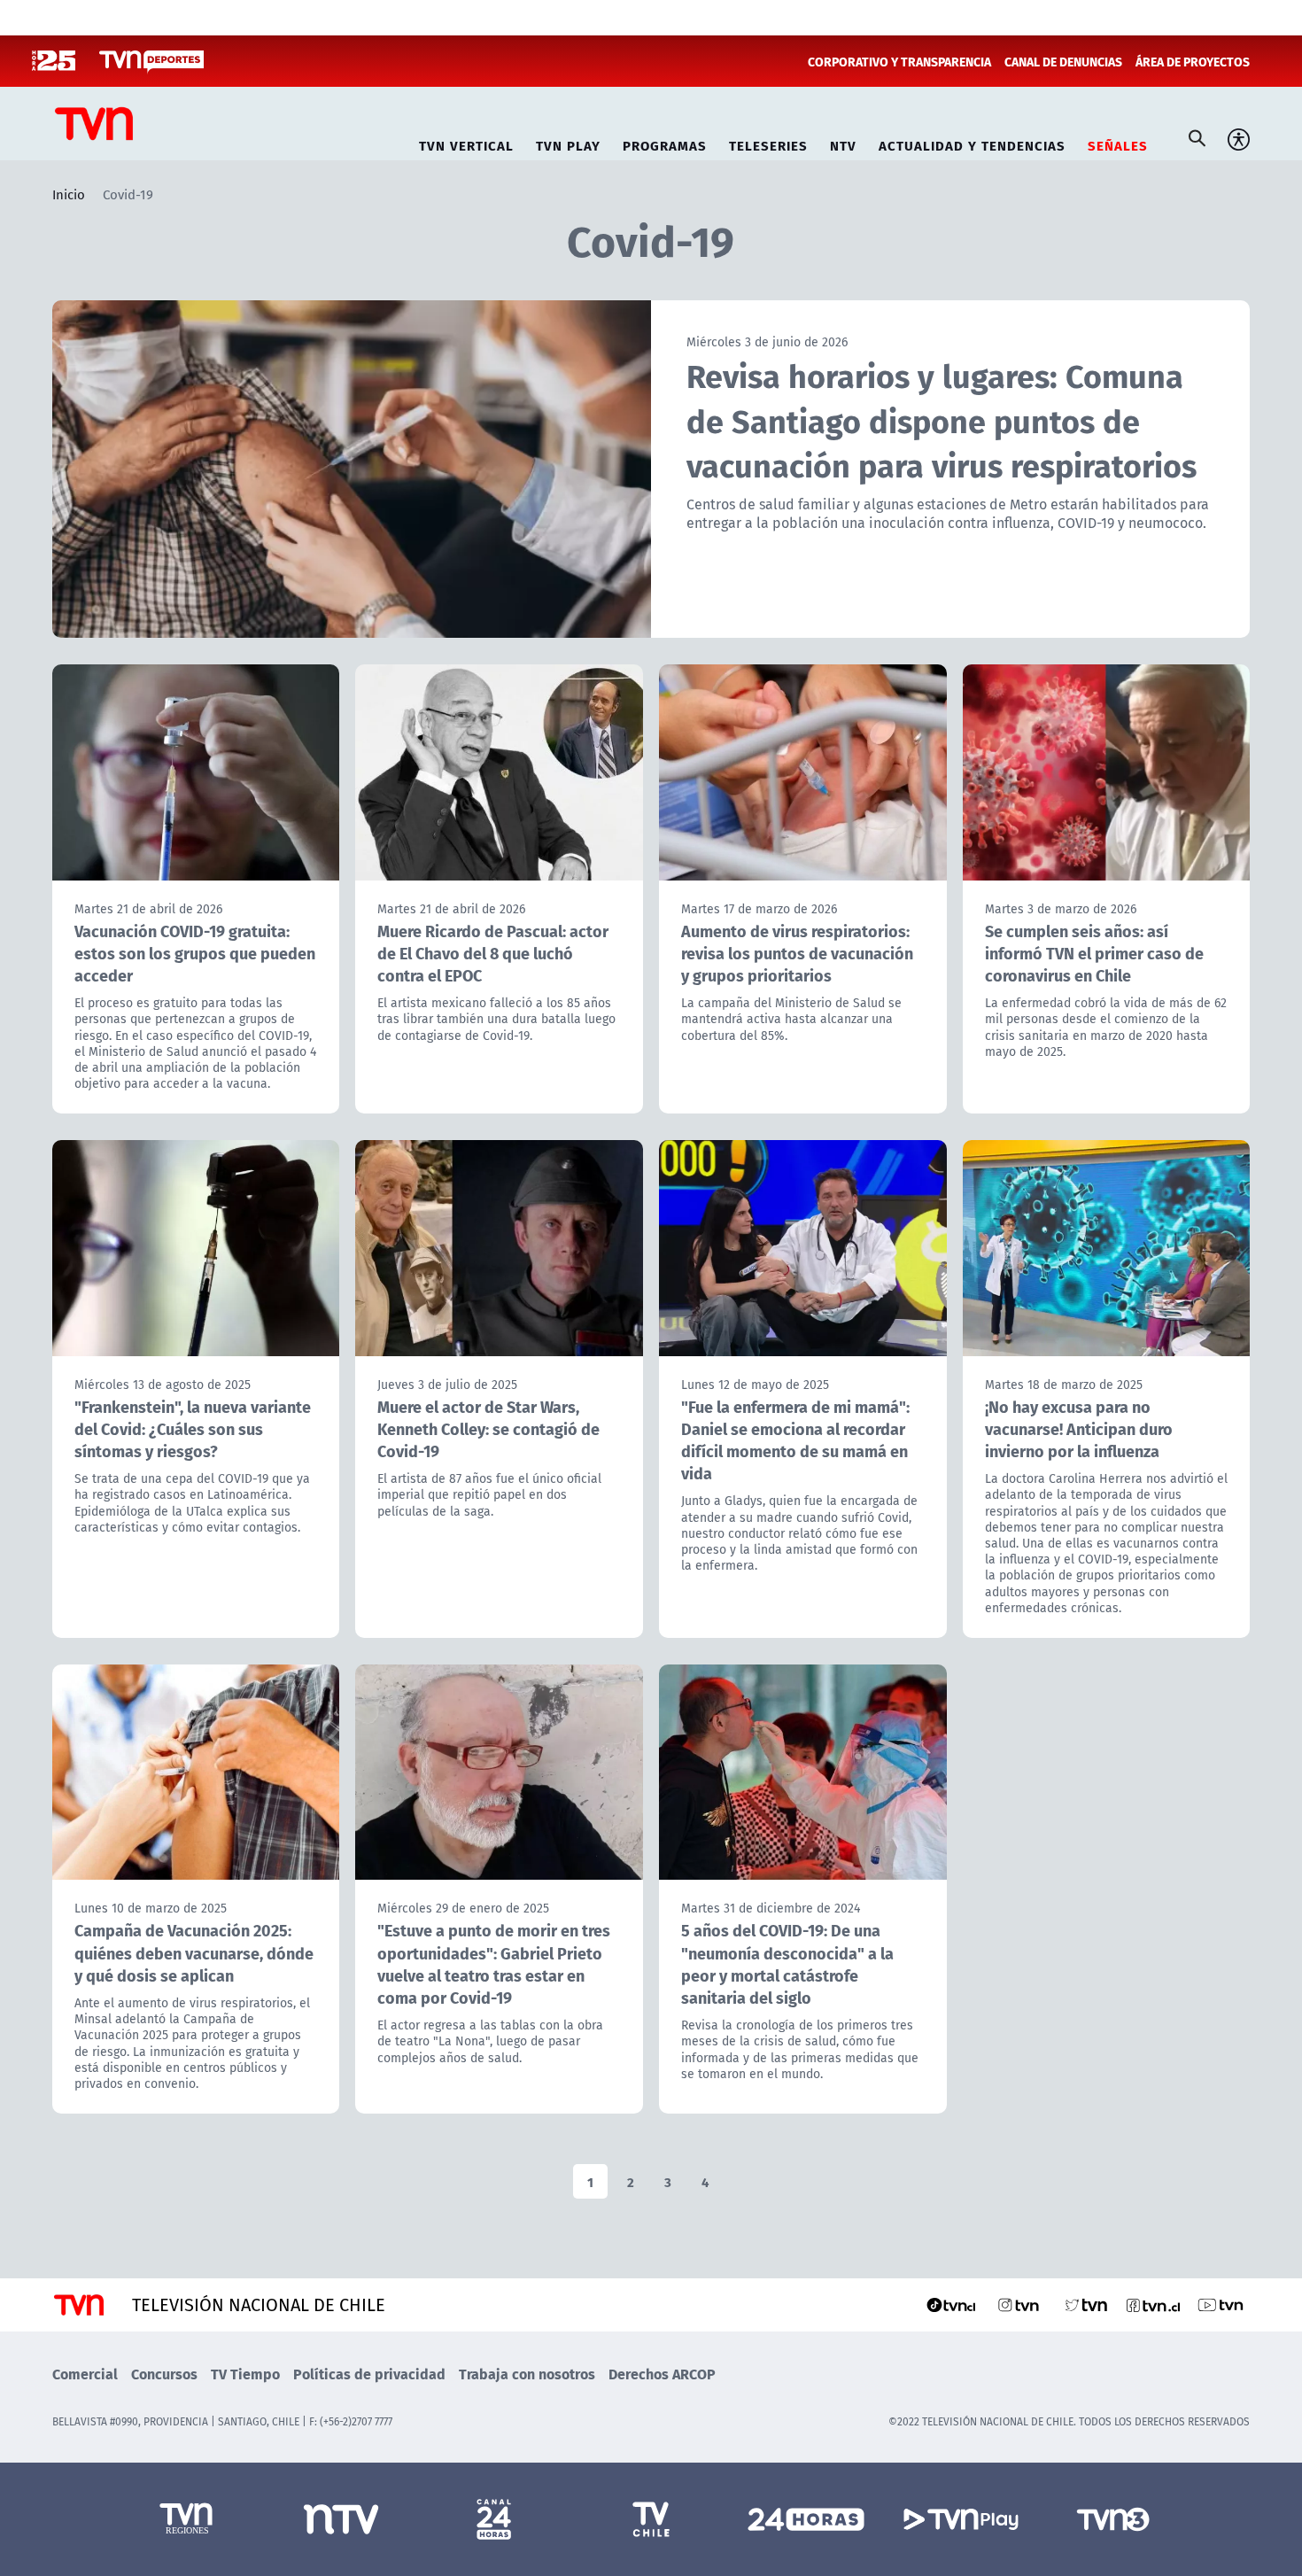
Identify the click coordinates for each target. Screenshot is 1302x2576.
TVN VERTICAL (466, 143)
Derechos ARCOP (662, 2374)
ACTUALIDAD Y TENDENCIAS (972, 143)
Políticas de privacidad (369, 2374)
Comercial (85, 2374)
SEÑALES (1118, 143)
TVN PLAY (568, 143)
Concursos (164, 2374)
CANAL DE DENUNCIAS (1063, 61)
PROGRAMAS (665, 143)
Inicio (69, 194)
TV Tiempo (245, 2374)
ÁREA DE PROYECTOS (1193, 61)
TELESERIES (768, 143)
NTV (843, 143)
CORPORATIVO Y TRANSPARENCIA (899, 61)
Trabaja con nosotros (527, 2374)
